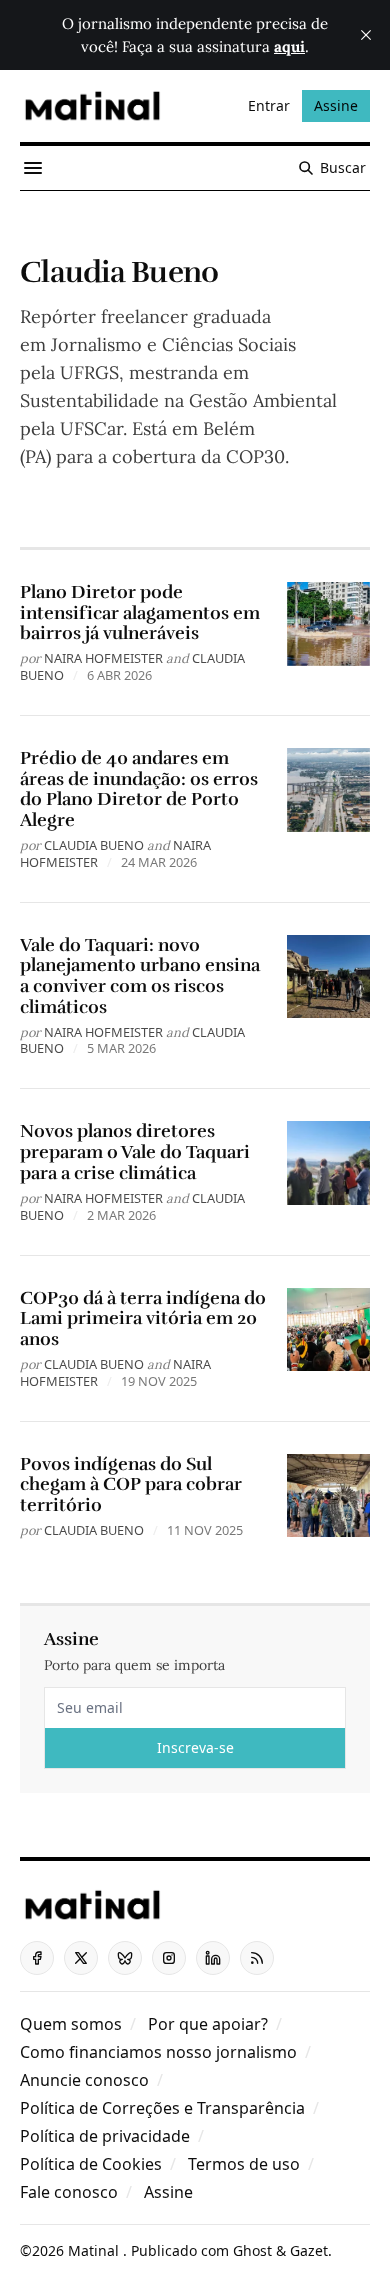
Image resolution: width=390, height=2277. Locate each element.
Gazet (309, 2250)
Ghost (252, 2250)
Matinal (95, 2250)
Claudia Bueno (94, 845)
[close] (366, 35)
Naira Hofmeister (103, 658)
